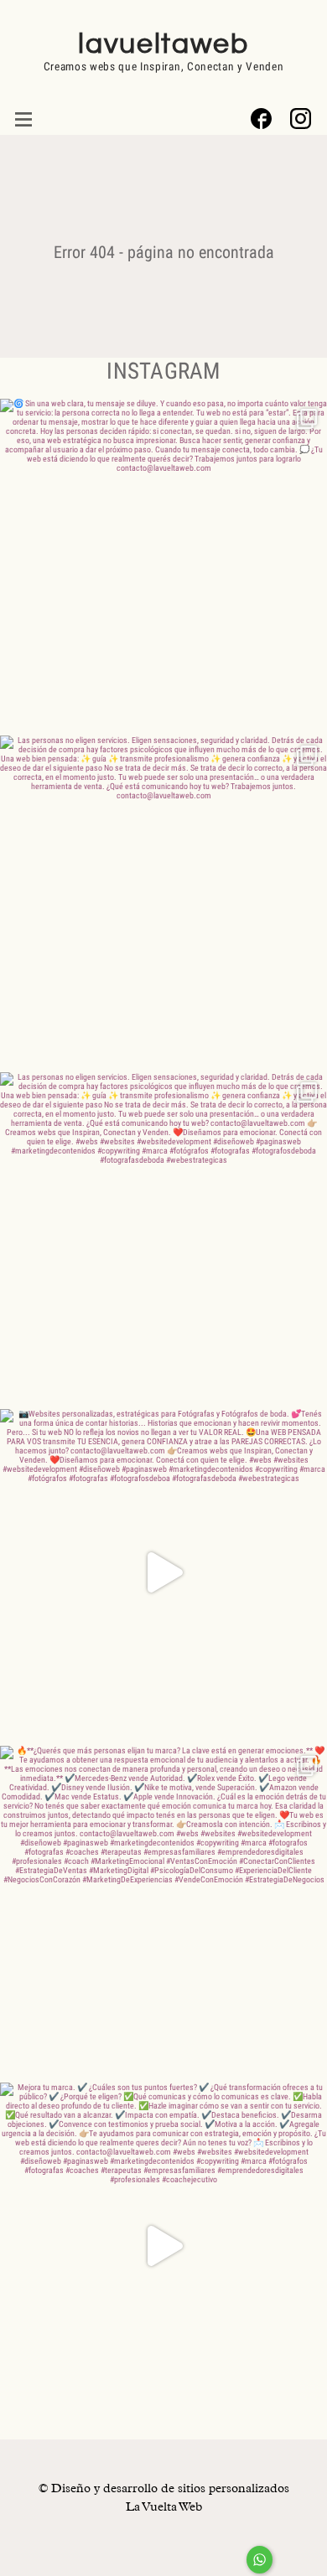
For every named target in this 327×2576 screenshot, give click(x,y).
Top (312, 2561)
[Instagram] (301, 119)
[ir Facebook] (261, 119)
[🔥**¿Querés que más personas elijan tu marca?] (163, 1909)
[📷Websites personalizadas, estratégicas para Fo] (163, 1572)
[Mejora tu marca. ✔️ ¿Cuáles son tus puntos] (163, 2246)
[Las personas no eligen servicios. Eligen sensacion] (163, 899)
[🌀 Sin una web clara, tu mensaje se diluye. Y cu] (163, 562)
